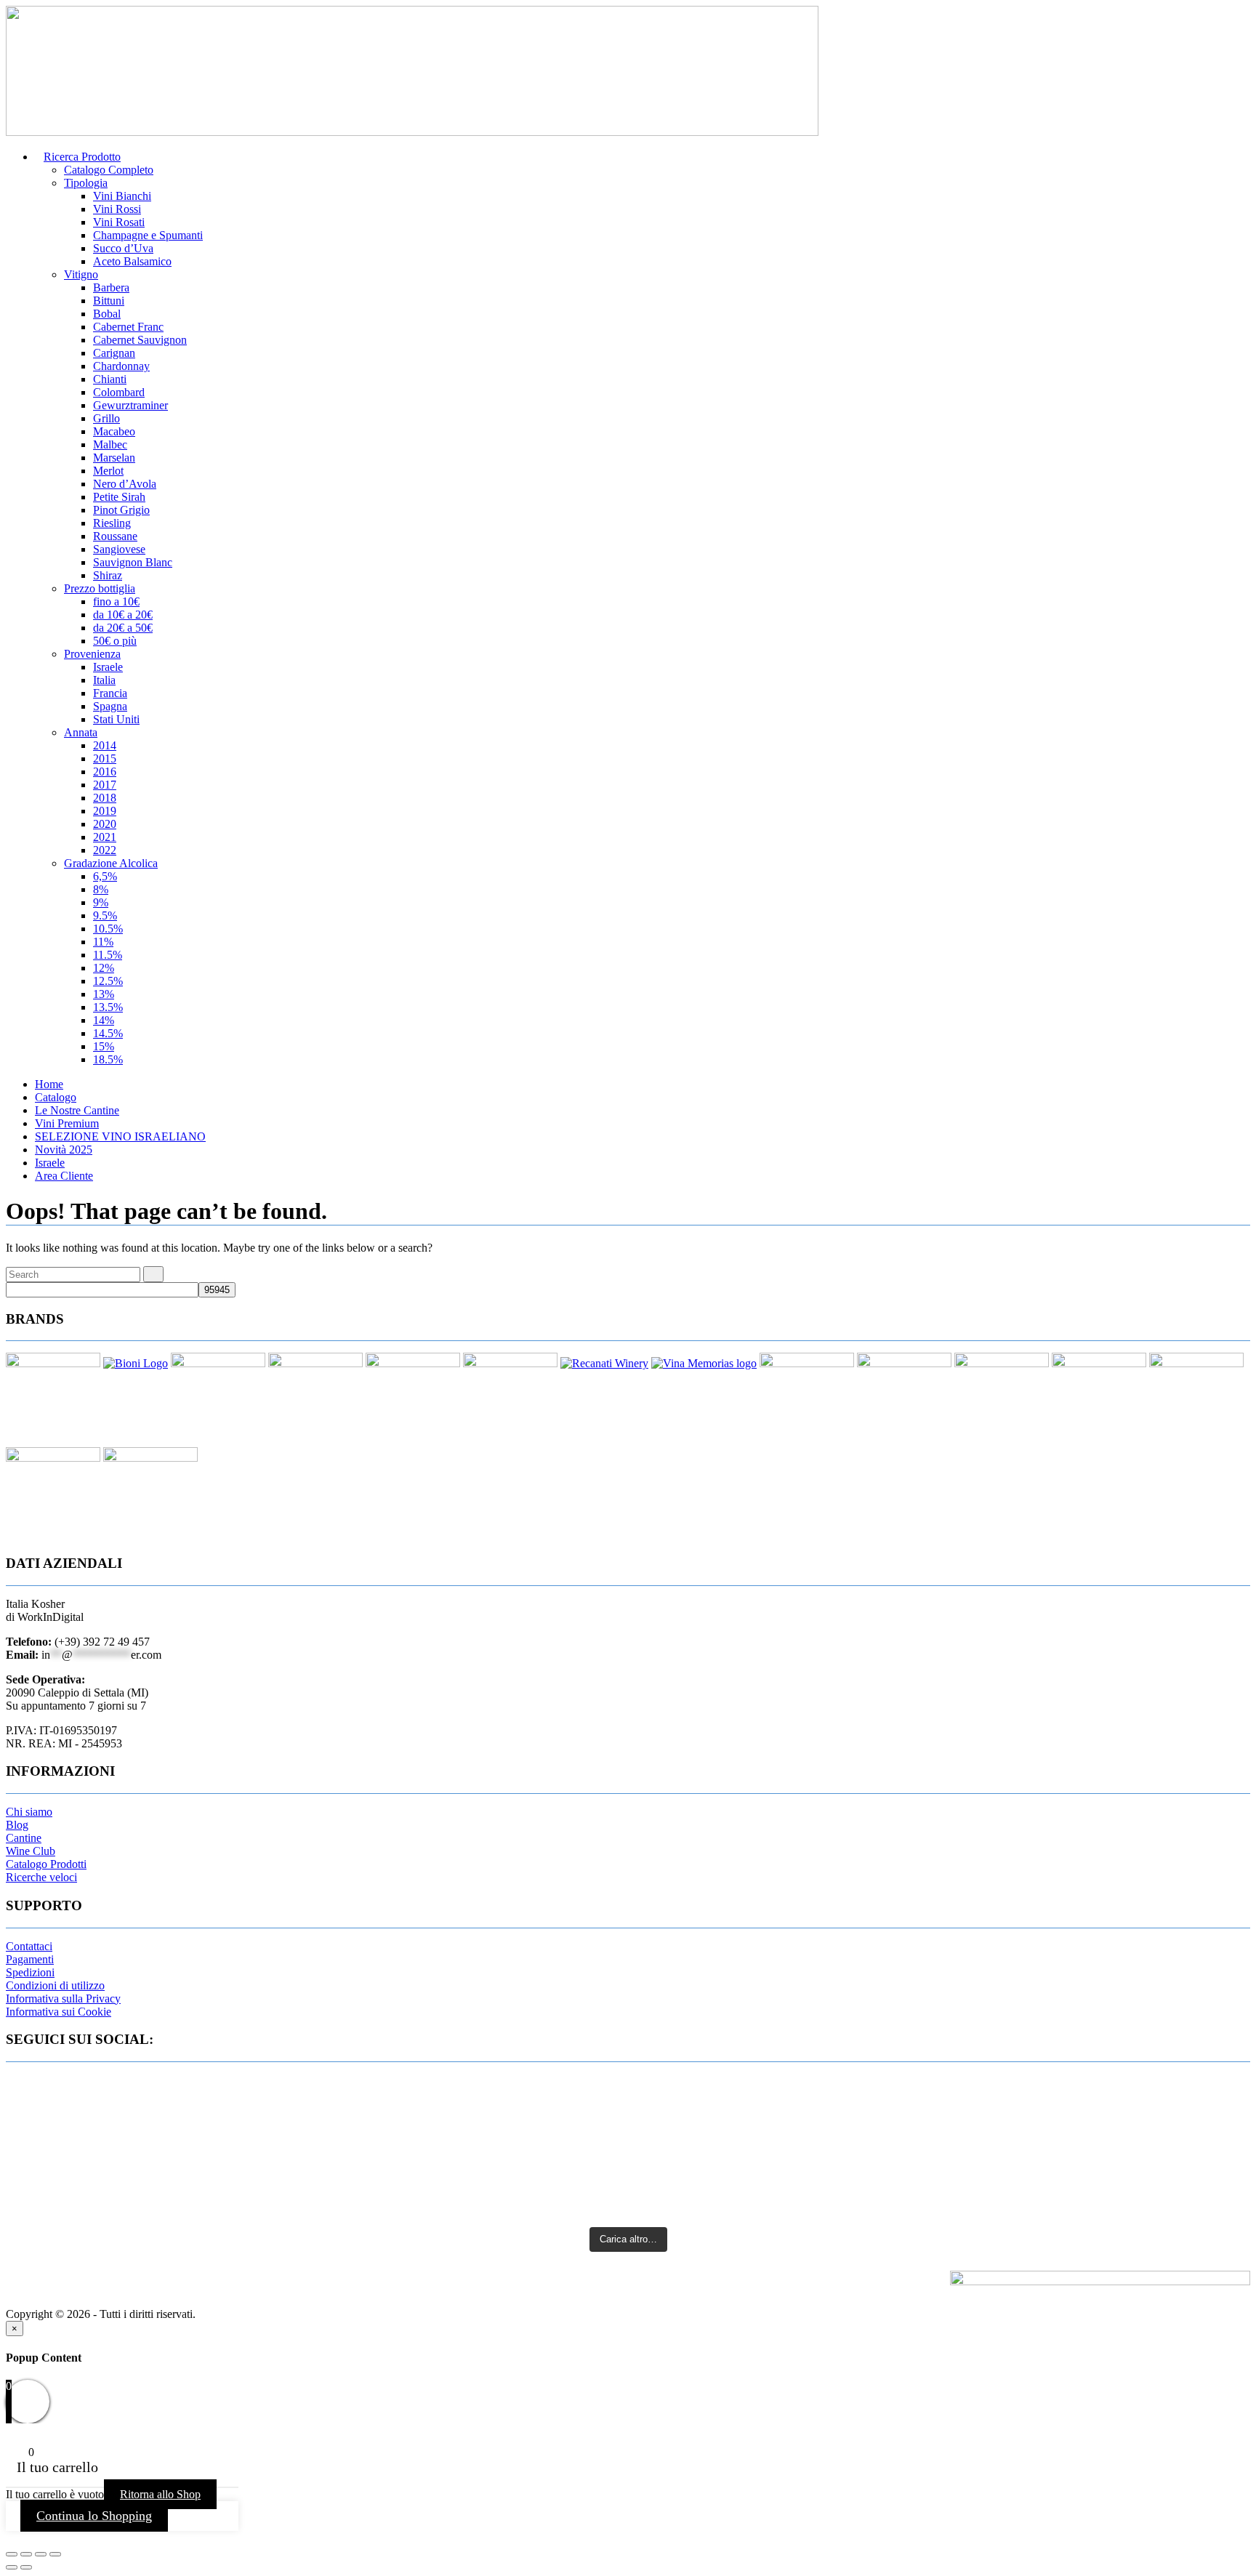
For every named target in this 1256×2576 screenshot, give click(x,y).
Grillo (106, 418)
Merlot (108, 471)
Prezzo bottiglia (100, 588)
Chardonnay (121, 366)
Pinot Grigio (121, 510)
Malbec (110, 444)
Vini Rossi (117, 209)
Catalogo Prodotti (46, 1864)
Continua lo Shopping (94, 2516)
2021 (105, 837)
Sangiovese (119, 549)
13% (104, 994)
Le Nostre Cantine (77, 1110)
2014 (105, 745)
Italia (104, 680)
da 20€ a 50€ (123, 628)
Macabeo (114, 431)
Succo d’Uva (123, 248)
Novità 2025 (64, 1150)
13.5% (108, 1007)
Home (49, 1084)
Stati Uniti (116, 719)
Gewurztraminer (130, 405)
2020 (105, 824)
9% (101, 902)
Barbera (111, 287)
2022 (105, 850)
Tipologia (86, 183)
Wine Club (31, 1851)
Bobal (107, 314)
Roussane (115, 536)
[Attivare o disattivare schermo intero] (26, 2554)
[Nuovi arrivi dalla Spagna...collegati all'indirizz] (1045, 2090)
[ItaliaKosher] (412, 132)
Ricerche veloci (41, 1877)
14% (104, 1020)
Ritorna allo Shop (160, 2494)
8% (101, 889)
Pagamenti (30, 1959)
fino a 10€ (116, 601)
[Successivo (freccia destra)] (26, 2567)
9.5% (105, 915)
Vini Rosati (119, 222)
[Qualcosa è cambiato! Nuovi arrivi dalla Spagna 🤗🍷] (628, 2105)
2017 (105, 785)
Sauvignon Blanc (133, 562)
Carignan (114, 353)
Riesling (112, 523)
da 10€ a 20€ (123, 615)
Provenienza (92, 654)
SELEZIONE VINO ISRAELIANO (120, 1136)
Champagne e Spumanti (148, 235)
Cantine (24, 1838)
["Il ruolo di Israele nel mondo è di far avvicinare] (628, 2160)
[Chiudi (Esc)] (55, 2554)
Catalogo (56, 1097)
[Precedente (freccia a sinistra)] (12, 2567)
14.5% (108, 1033)
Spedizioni (30, 1972)
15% (104, 1046)
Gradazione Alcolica (111, 863)
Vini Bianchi (122, 196)
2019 (105, 811)
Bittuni (109, 301)
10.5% (108, 929)
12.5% (108, 981)
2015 (105, 758)
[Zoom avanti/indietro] (12, 2554)
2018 (105, 798)
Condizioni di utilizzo (55, 1985)
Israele (108, 667)
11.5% (108, 955)
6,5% (105, 876)
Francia (110, 693)
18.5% (108, 1059)
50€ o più (115, 641)
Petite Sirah (119, 497)
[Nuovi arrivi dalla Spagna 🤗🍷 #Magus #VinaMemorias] (211, 2167)
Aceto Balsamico (132, 261)
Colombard (119, 392)
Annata (81, 732)
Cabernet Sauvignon (140, 340)
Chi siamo (29, 1812)
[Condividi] (41, 2554)
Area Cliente (64, 1176)
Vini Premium (67, 1123)
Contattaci (29, 1946)
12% (104, 968)
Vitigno (81, 274)
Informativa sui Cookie (59, 2012)
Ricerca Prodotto (82, 157)
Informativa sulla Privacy (63, 1999)
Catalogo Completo (109, 170)
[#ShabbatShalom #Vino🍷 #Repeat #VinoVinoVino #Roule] (1045, 2181)
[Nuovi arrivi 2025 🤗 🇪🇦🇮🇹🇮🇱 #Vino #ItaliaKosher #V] (211, 2084)
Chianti (110, 379)
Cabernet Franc (128, 327)
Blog (17, 1825)
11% (103, 942)
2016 (105, 772)
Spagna (110, 706)
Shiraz (108, 575)
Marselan (114, 458)
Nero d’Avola (125, 484)
